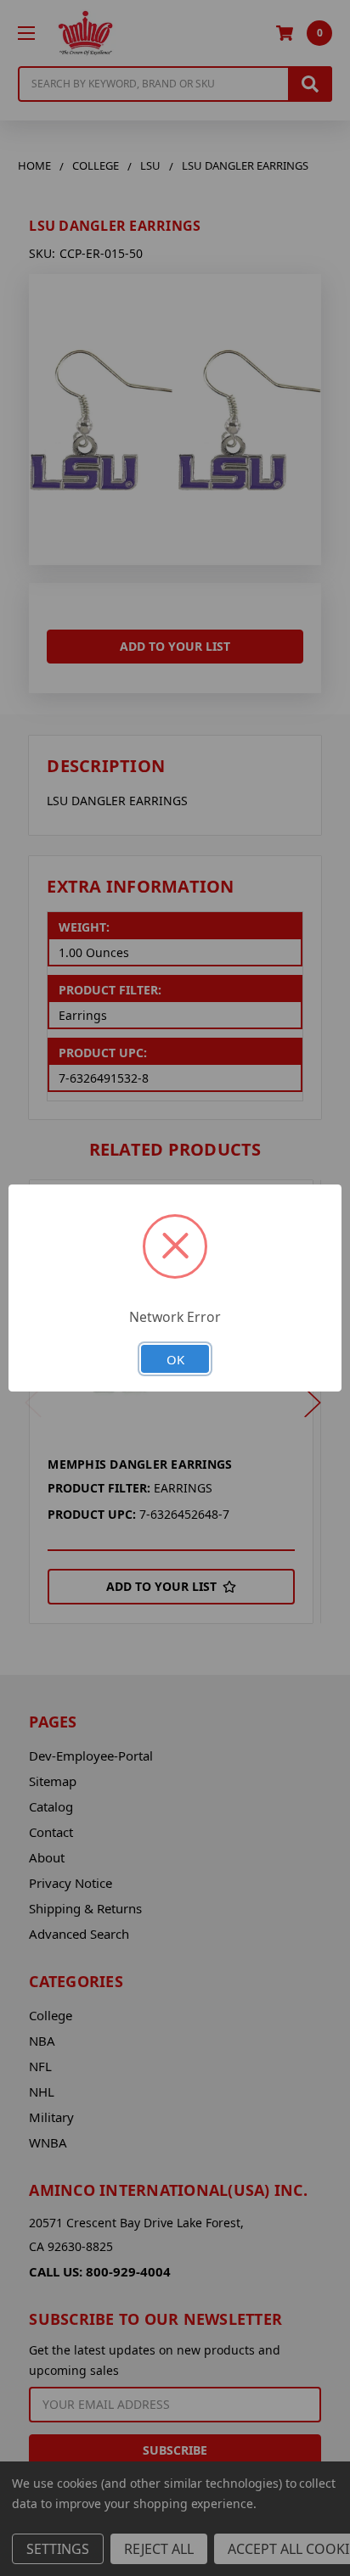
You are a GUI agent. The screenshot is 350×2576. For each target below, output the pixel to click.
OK (175, 1359)
